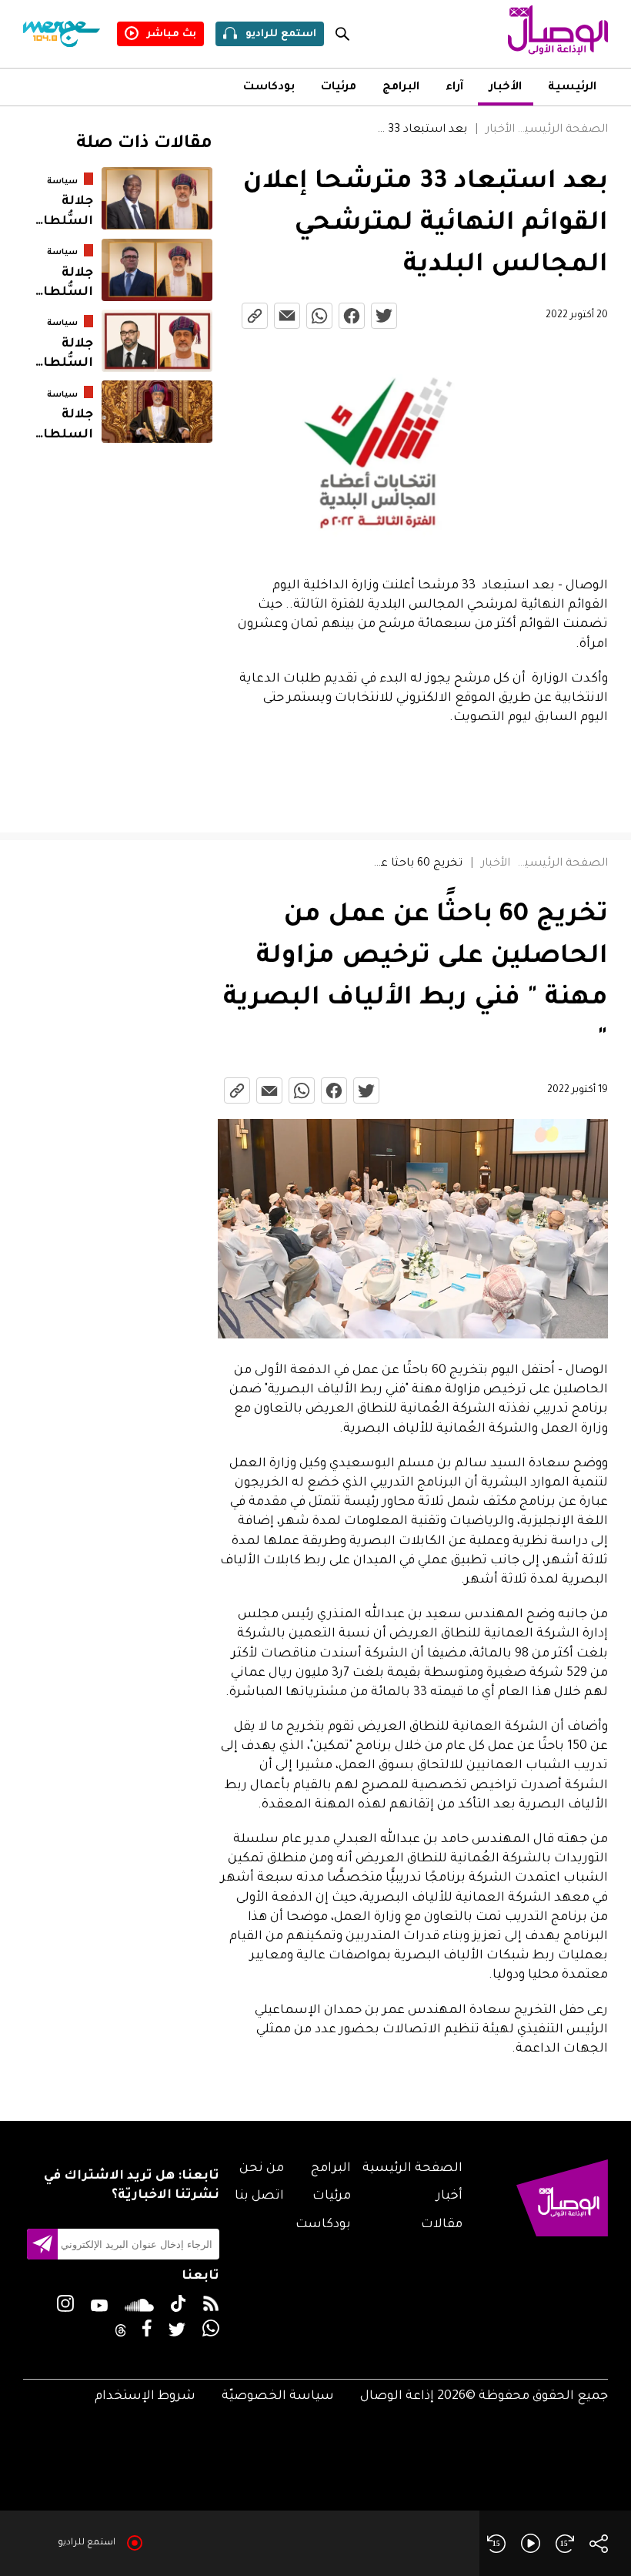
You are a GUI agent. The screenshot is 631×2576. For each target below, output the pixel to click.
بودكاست (269, 88)
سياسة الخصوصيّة (278, 2397)
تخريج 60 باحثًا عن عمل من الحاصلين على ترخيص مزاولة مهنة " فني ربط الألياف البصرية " (414, 864)
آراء (454, 88)
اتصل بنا (259, 2196)
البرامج (401, 88)
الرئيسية (572, 88)
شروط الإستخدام (145, 2397)
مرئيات (339, 88)
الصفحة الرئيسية (563, 130)
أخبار (449, 2196)
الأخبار (506, 88)
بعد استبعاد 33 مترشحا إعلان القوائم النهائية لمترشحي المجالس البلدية (421, 130)
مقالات (442, 2225)
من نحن (262, 2169)
